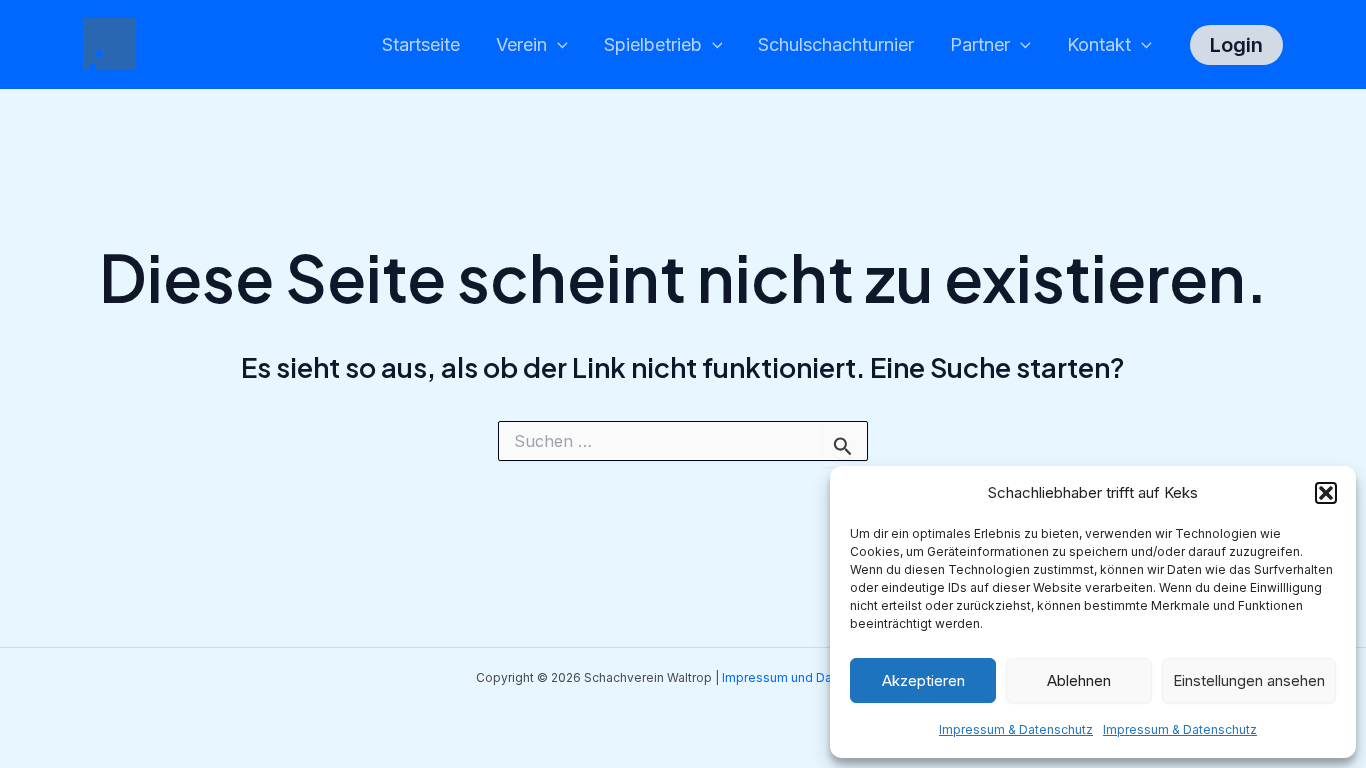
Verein (521, 44)
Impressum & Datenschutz (1016, 729)
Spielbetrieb (653, 44)
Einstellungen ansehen (1249, 680)
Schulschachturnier (836, 44)
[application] (557, 45)
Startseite (421, 44)
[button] (1326, 493)
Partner (980, 44)
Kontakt (1099, 44)
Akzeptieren (923, 680)
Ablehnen (1079, 680)
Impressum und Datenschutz (806, 677)
